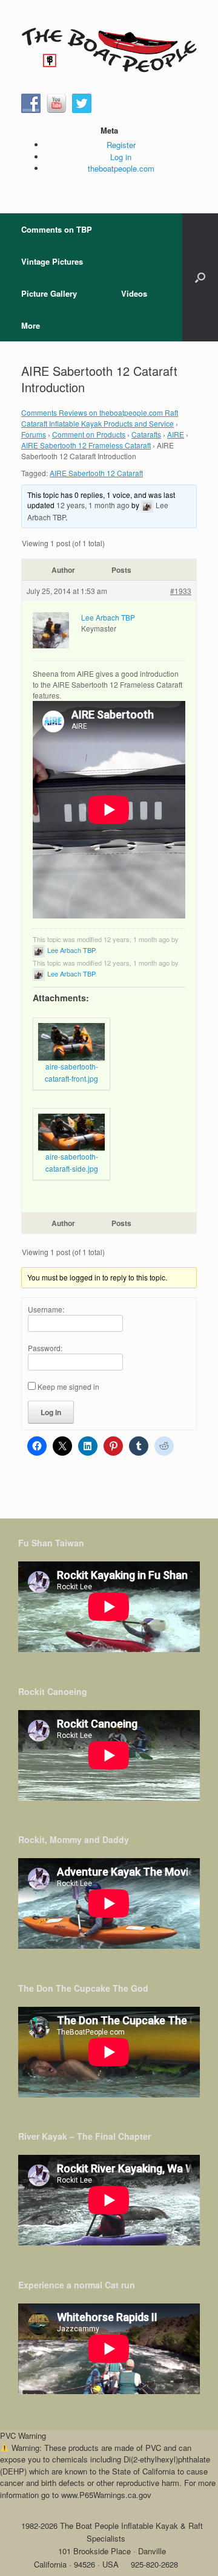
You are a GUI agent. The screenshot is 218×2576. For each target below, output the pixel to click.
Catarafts (146, 434)
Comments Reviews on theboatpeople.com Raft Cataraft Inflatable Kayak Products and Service (100, 418)
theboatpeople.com (121, 168)
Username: (46, 1309)
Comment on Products (89, 434)
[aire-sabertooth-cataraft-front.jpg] (71, 1042)
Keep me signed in (68, 1386)
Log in (121, 157)
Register (121, 145)
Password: (45, 1348)
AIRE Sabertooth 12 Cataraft (96, 473)
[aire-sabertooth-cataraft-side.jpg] (71, 1132)
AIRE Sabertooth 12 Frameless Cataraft (86, 445)
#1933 (181, 591)
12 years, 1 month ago (93, 505)
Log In (51, 1412)
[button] (200, 277)
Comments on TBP (57, 229)
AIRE (176, 434)
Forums (34, 434)
